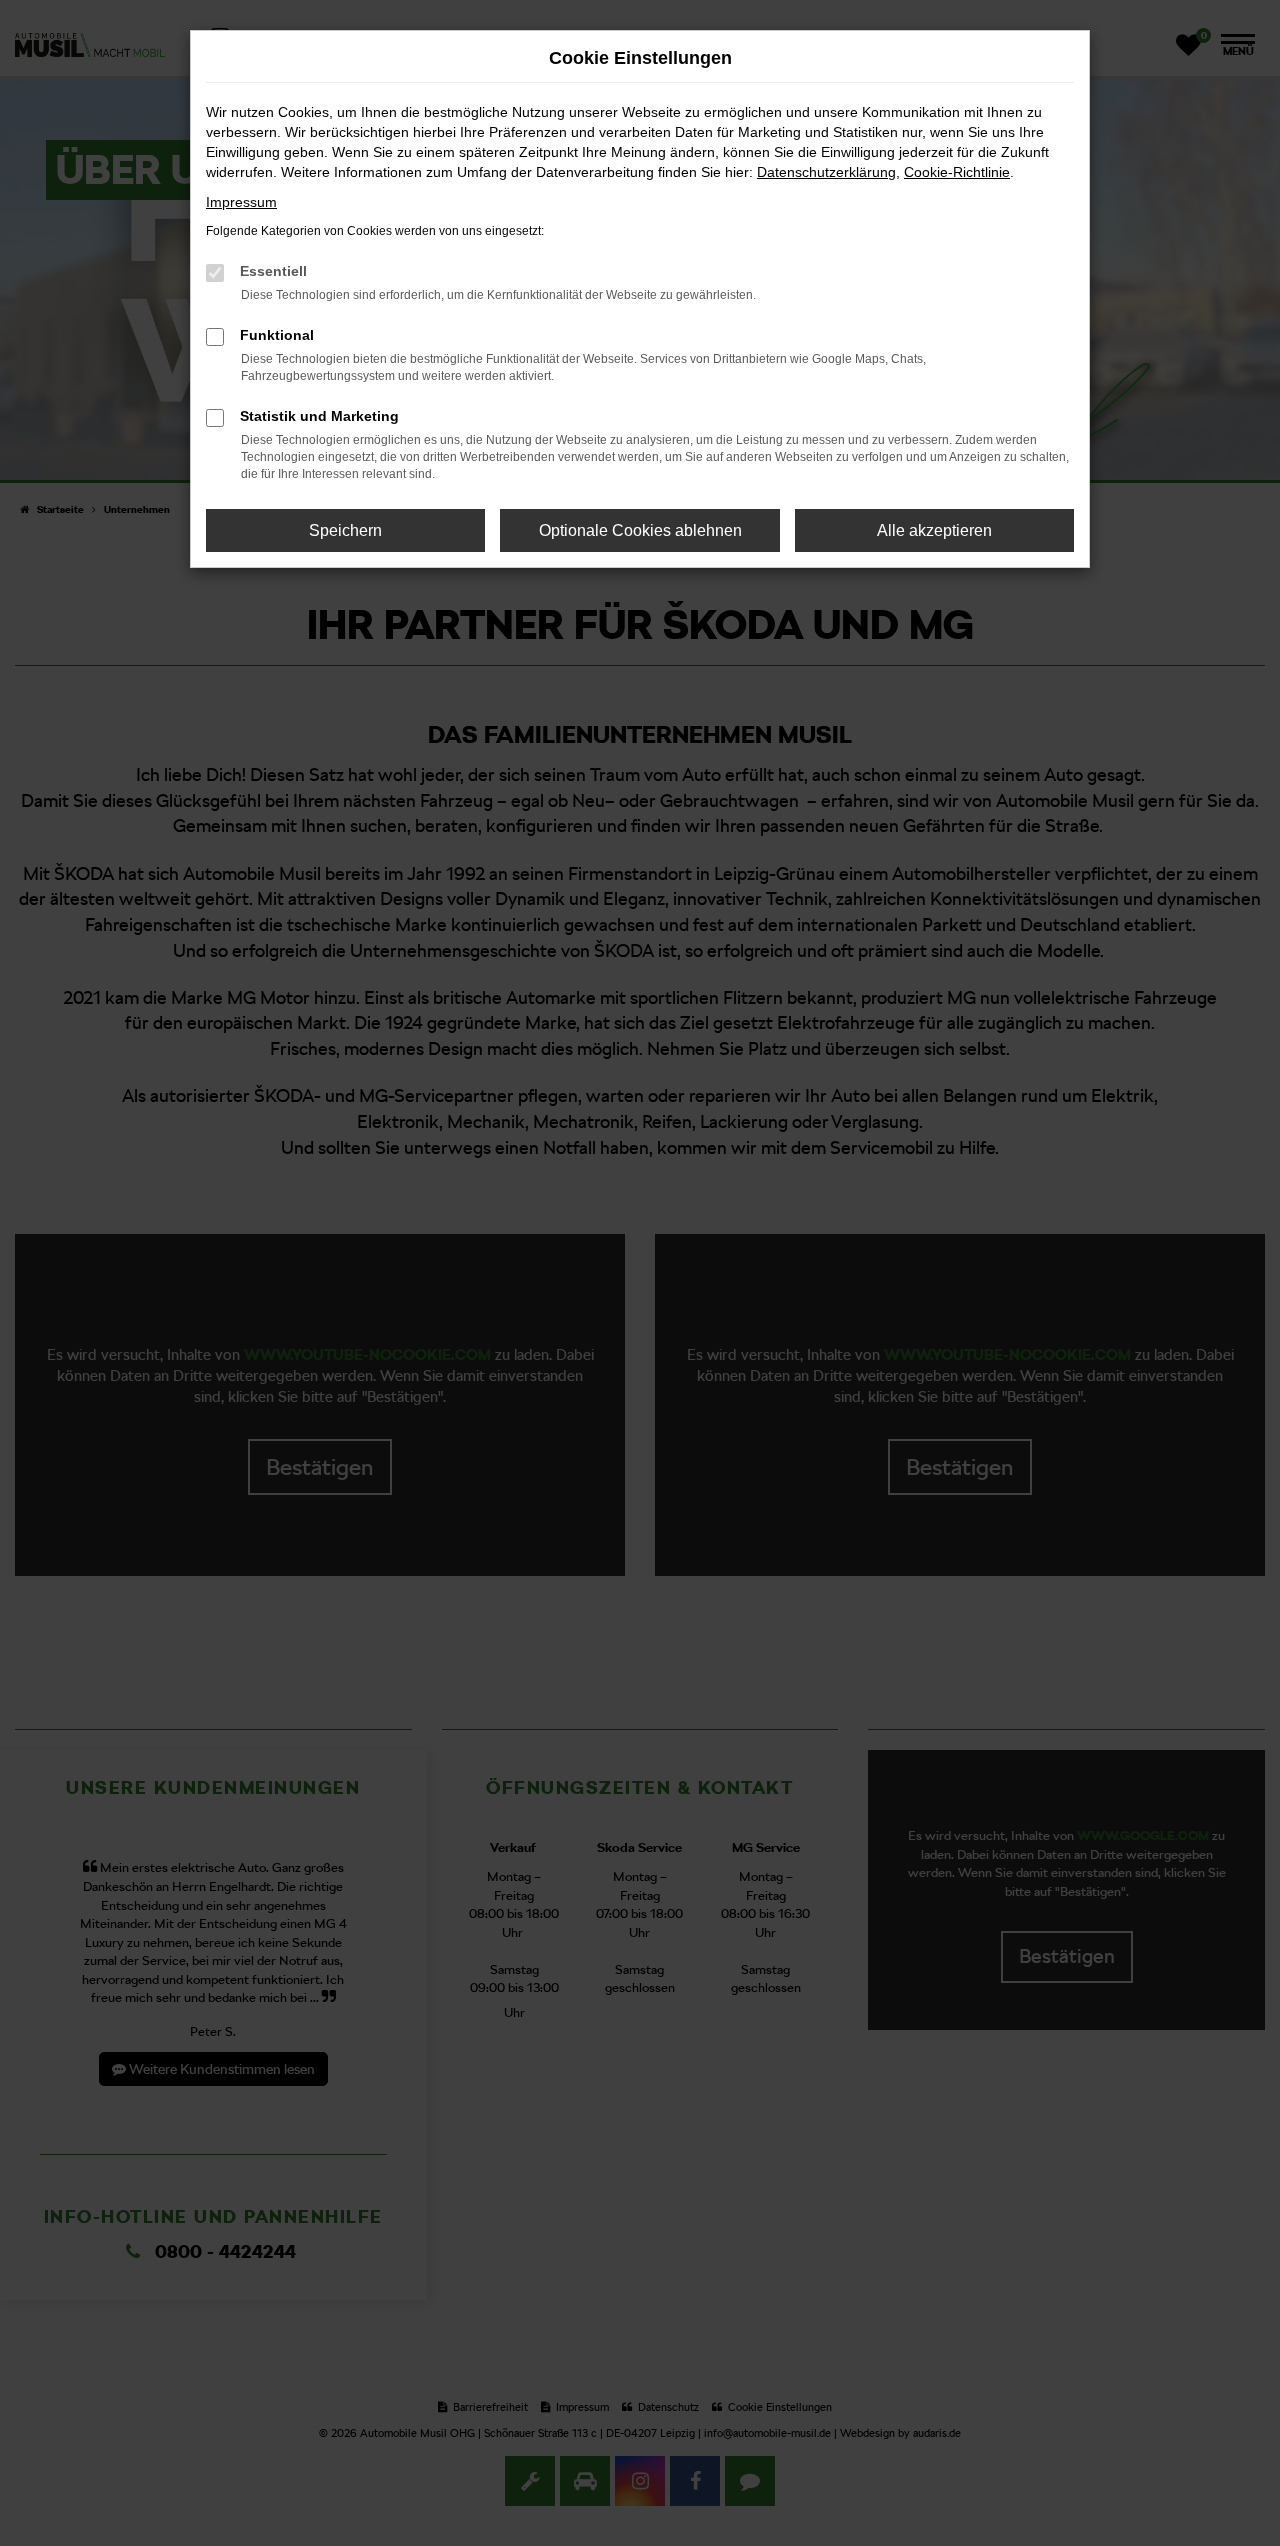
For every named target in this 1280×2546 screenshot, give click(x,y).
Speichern (345, 530)
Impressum (241, 202)
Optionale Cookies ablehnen (640, 530)
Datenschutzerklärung (826, 172)
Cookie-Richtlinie (957, 172)
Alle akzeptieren (934, 530)
